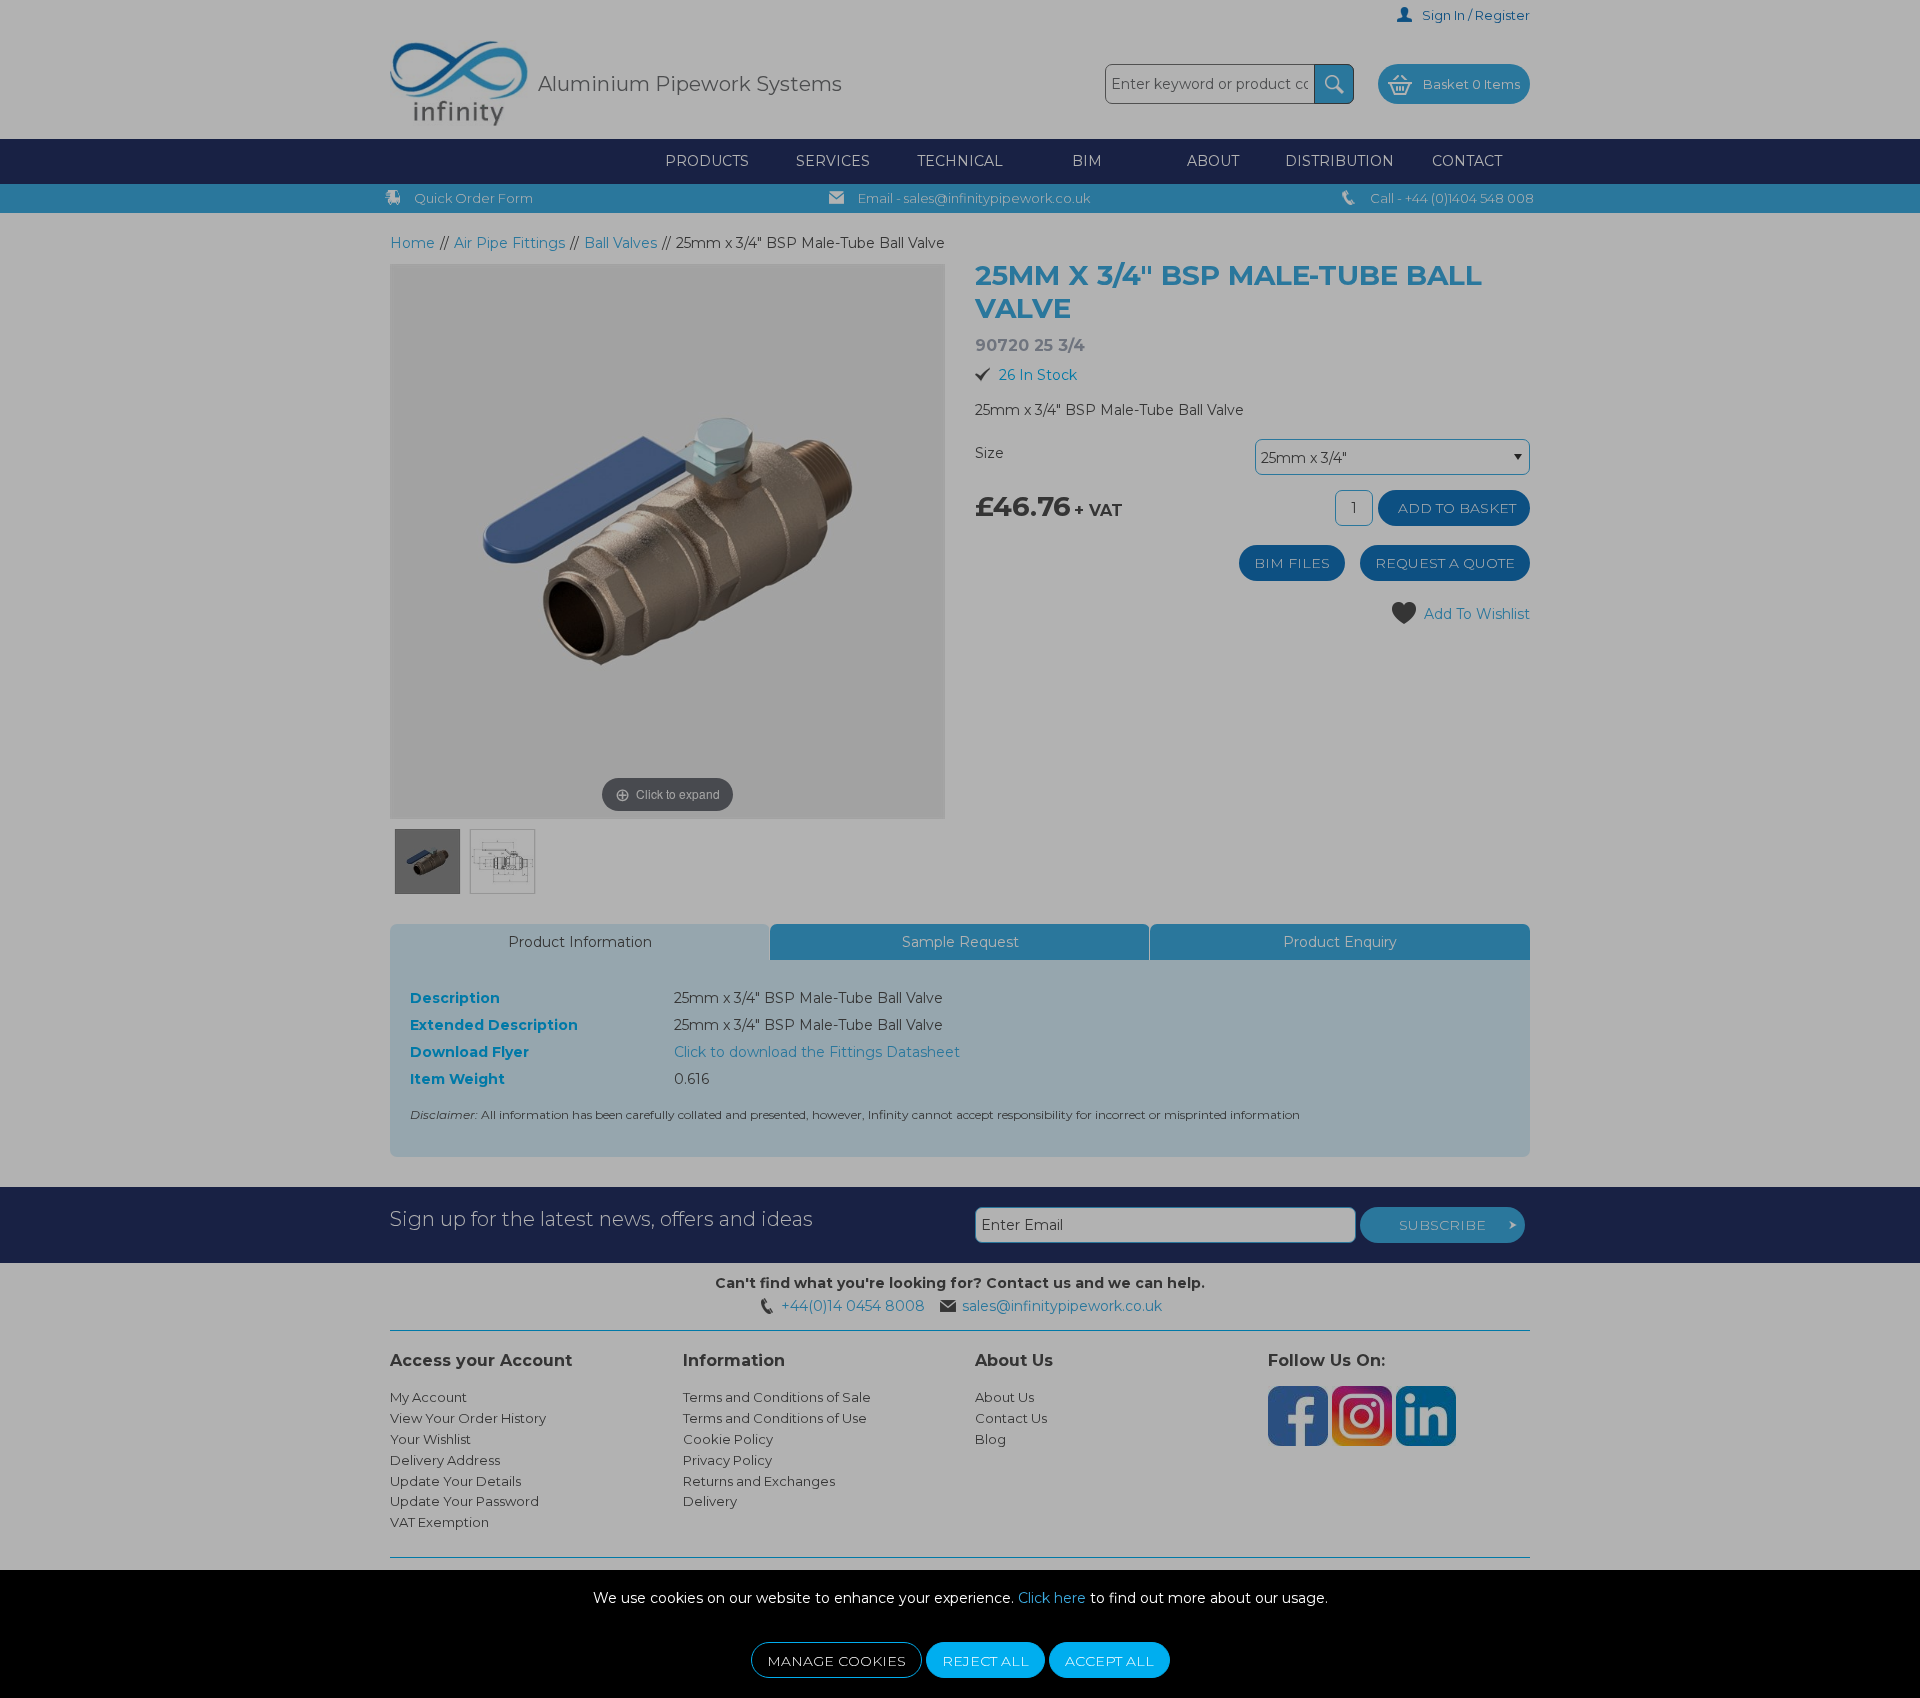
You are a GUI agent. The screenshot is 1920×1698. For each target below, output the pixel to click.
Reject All (985, 1661)
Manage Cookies (836, 1661)
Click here (1052, 1598)
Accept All (1109, 1661)
